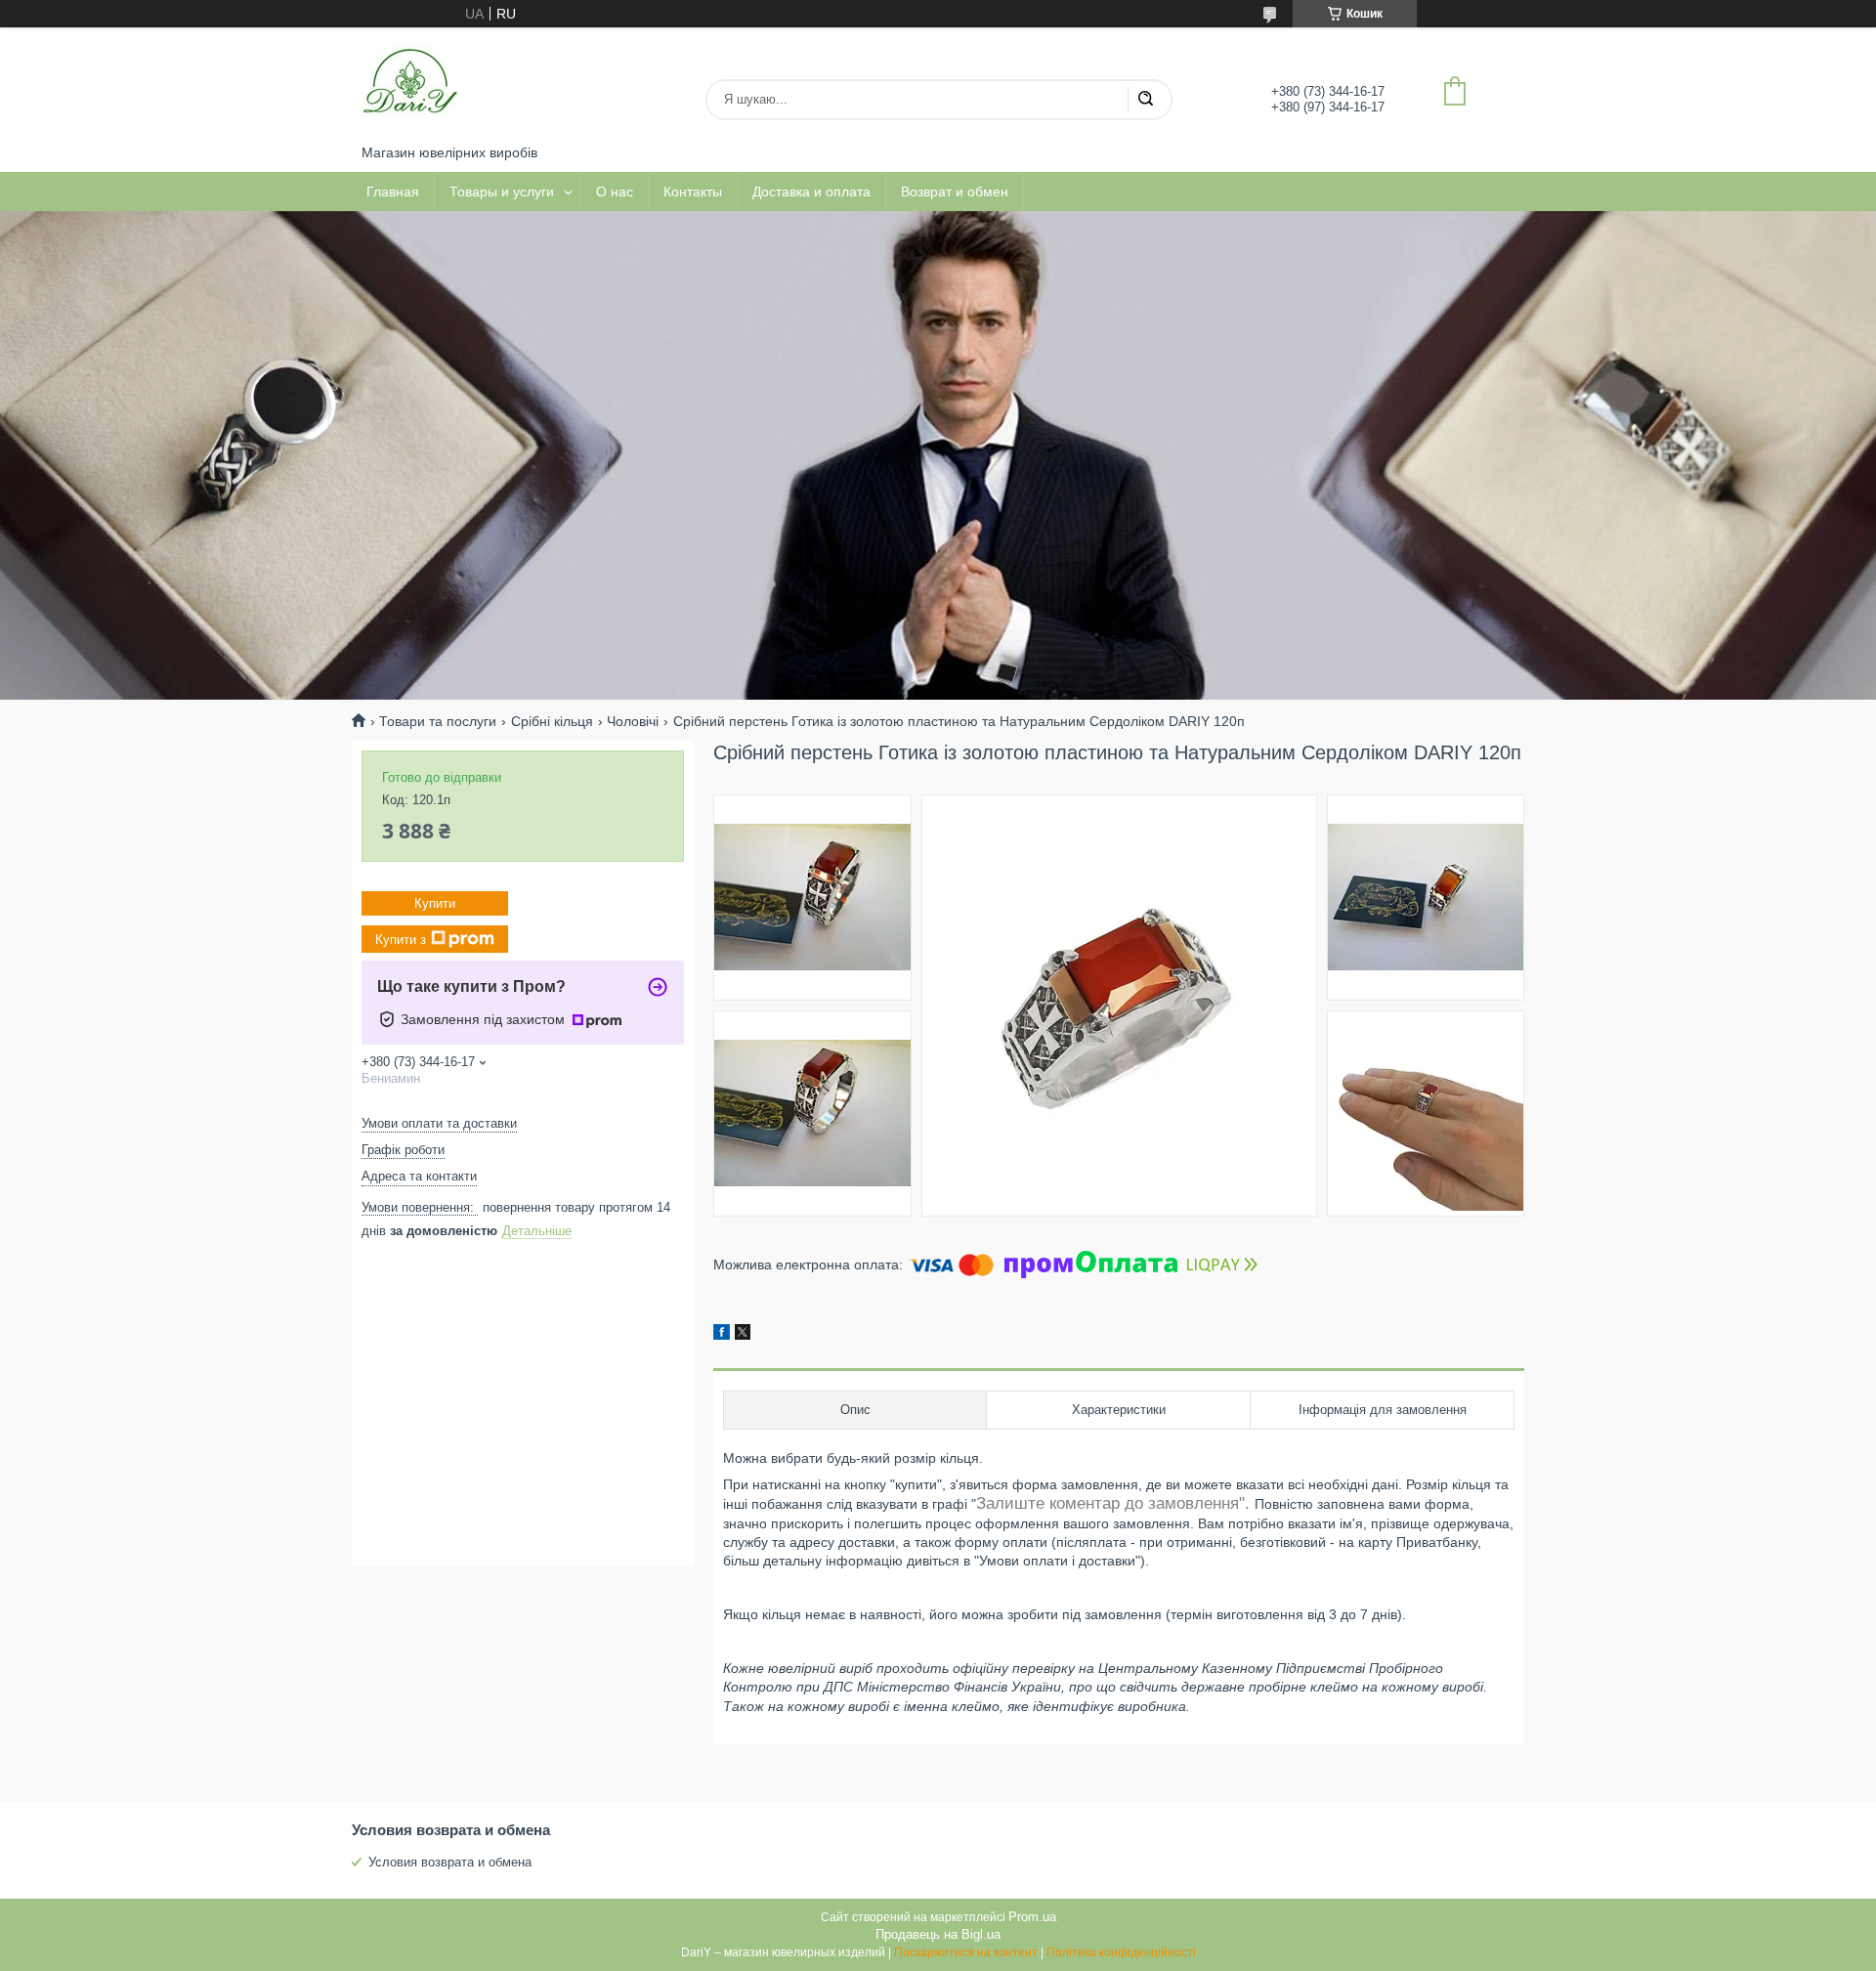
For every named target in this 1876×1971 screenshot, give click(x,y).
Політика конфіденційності (1121, 1952)
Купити (435, 903)
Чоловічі (633, 721)
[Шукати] (1145, 100)
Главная (393, 192)
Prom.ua (1032, 1917)
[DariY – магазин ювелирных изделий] (410, 86)
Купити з (401, 939)
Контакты (693, 192)
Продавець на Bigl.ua (938, 1934)
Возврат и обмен (955, 192)
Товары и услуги (502, 192)
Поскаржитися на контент (966, 1952)
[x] (743, 1335)
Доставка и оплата (811, 192)
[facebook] (722, 1335)
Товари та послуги (438, 721)
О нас (615, 192)
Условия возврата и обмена (450, 1862)
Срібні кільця (552, 721)
